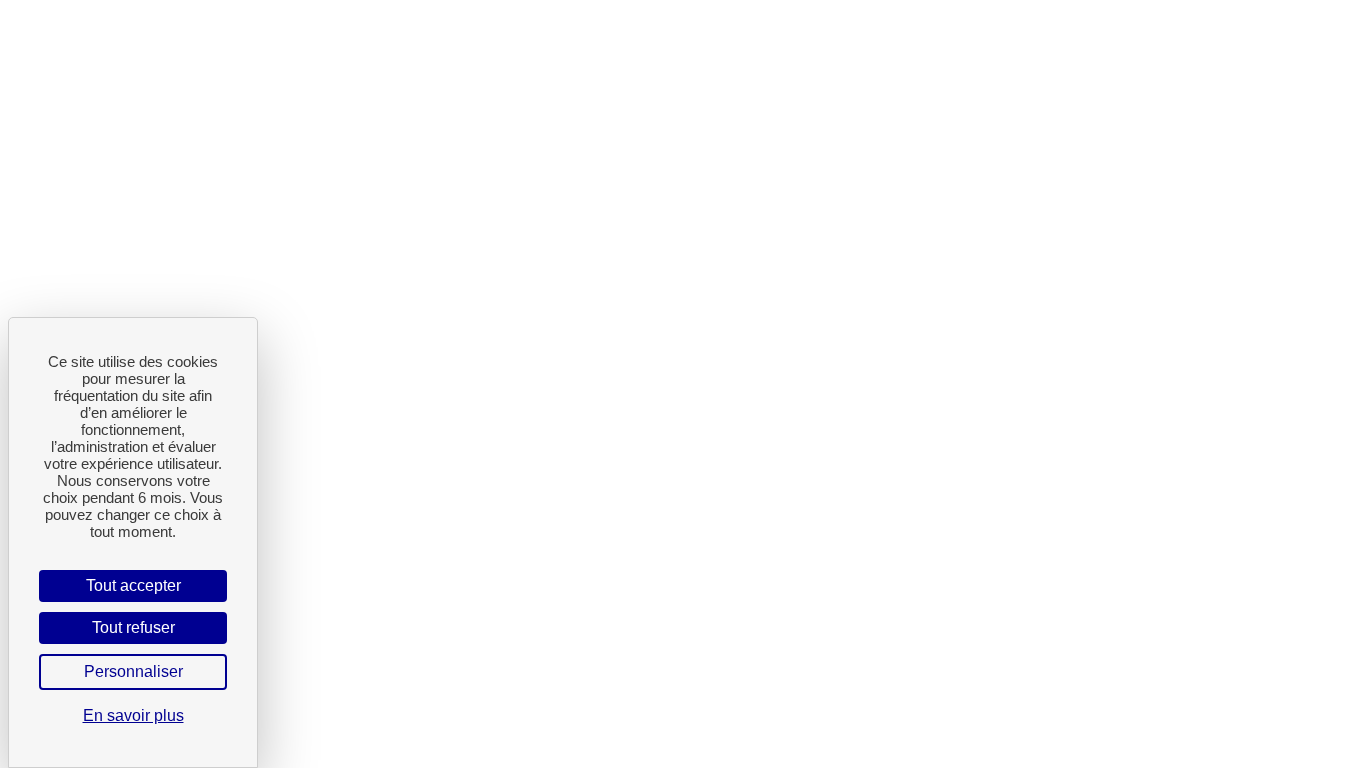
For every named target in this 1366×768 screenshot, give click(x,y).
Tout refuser (133, 627)
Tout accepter (133, 585)
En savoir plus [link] (133, 715)
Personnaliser (133, 671)
